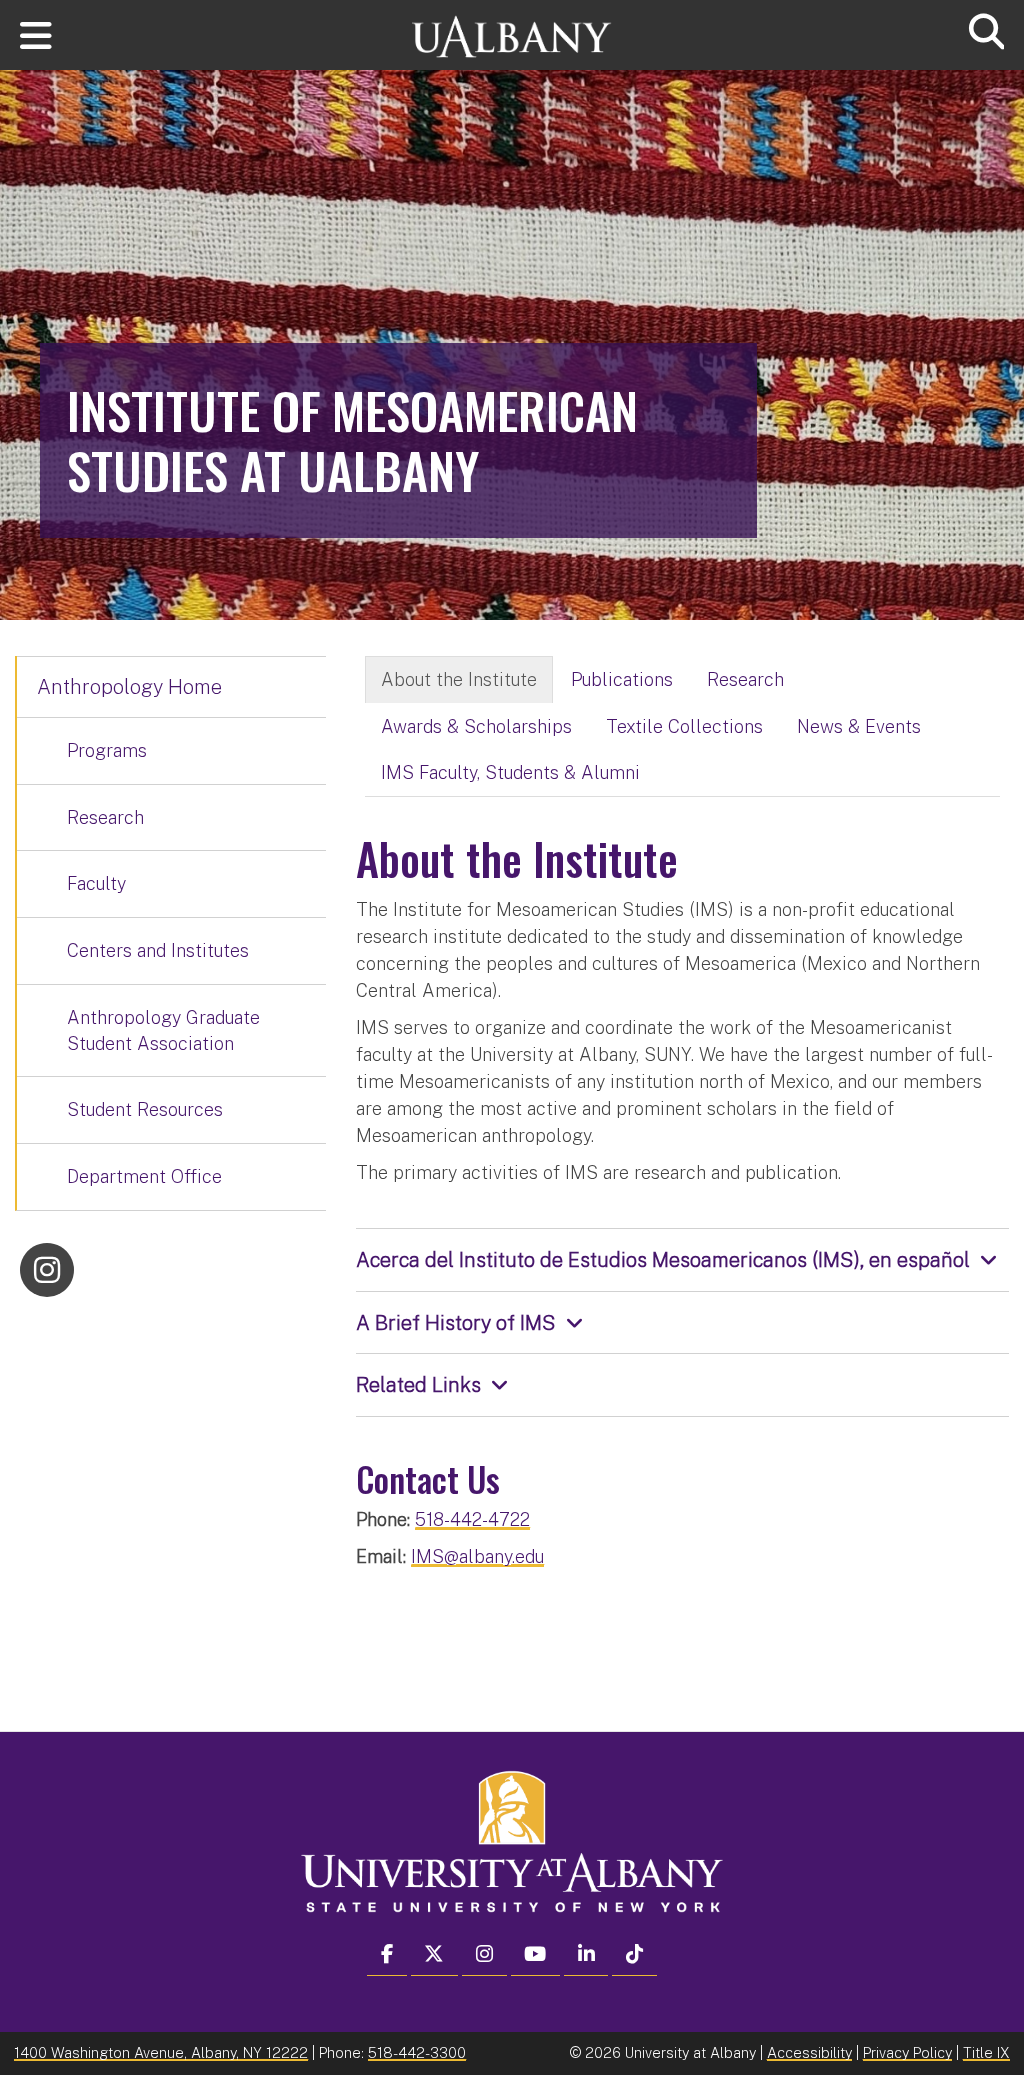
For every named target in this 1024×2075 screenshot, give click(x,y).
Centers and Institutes (158, 950)
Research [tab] (745, 679)
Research (105, 817)
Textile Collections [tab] (684, 726)
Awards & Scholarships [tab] (476, 726)
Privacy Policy (907, 2052)
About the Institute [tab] (459, 679)
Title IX (986, 2052)
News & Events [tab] (859, 726)
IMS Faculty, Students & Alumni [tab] (510, 772)
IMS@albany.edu (477, 1556)
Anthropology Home (129, 687)
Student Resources (145, 1109)
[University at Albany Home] (512, 27)
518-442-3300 (417, 2052)
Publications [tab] (622, 679)
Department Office (144, 1176)
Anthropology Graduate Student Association (163, 1030)
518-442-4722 (472, 1519)
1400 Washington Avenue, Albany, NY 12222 (161, 2052)
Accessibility (809, 2052)
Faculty (96, 883)
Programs (107, 750)
